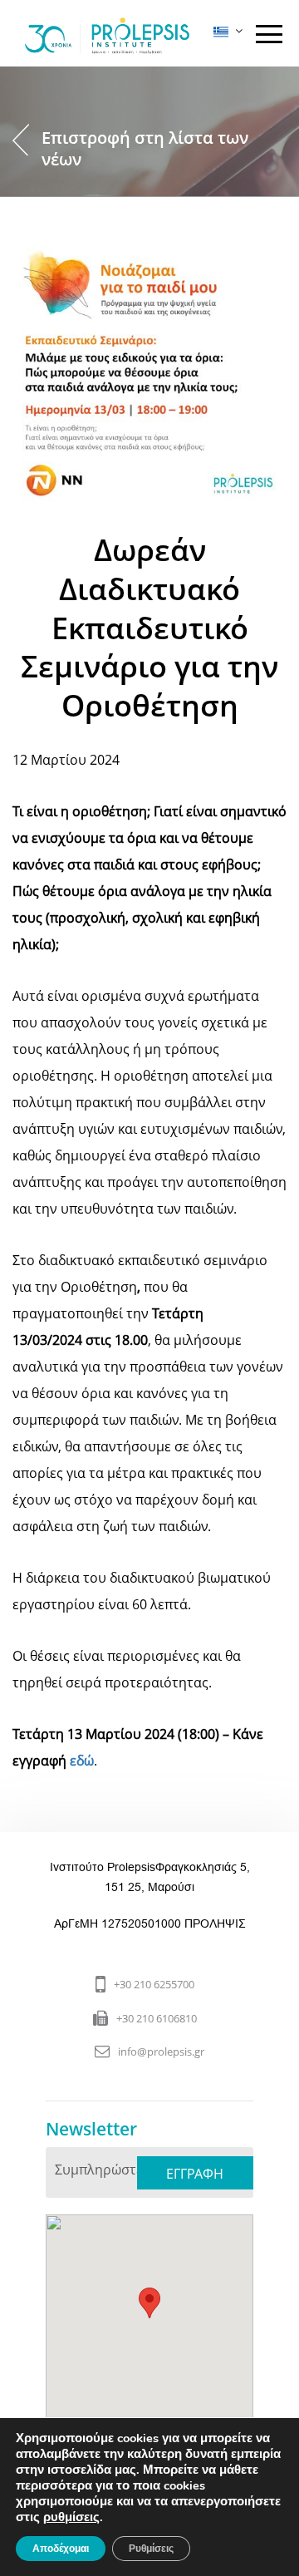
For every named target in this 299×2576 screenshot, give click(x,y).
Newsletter (91, 2129)
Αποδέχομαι (61, 2549)
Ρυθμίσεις (151, 2549)
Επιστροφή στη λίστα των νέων (145, 148)
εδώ (82, 1761)
